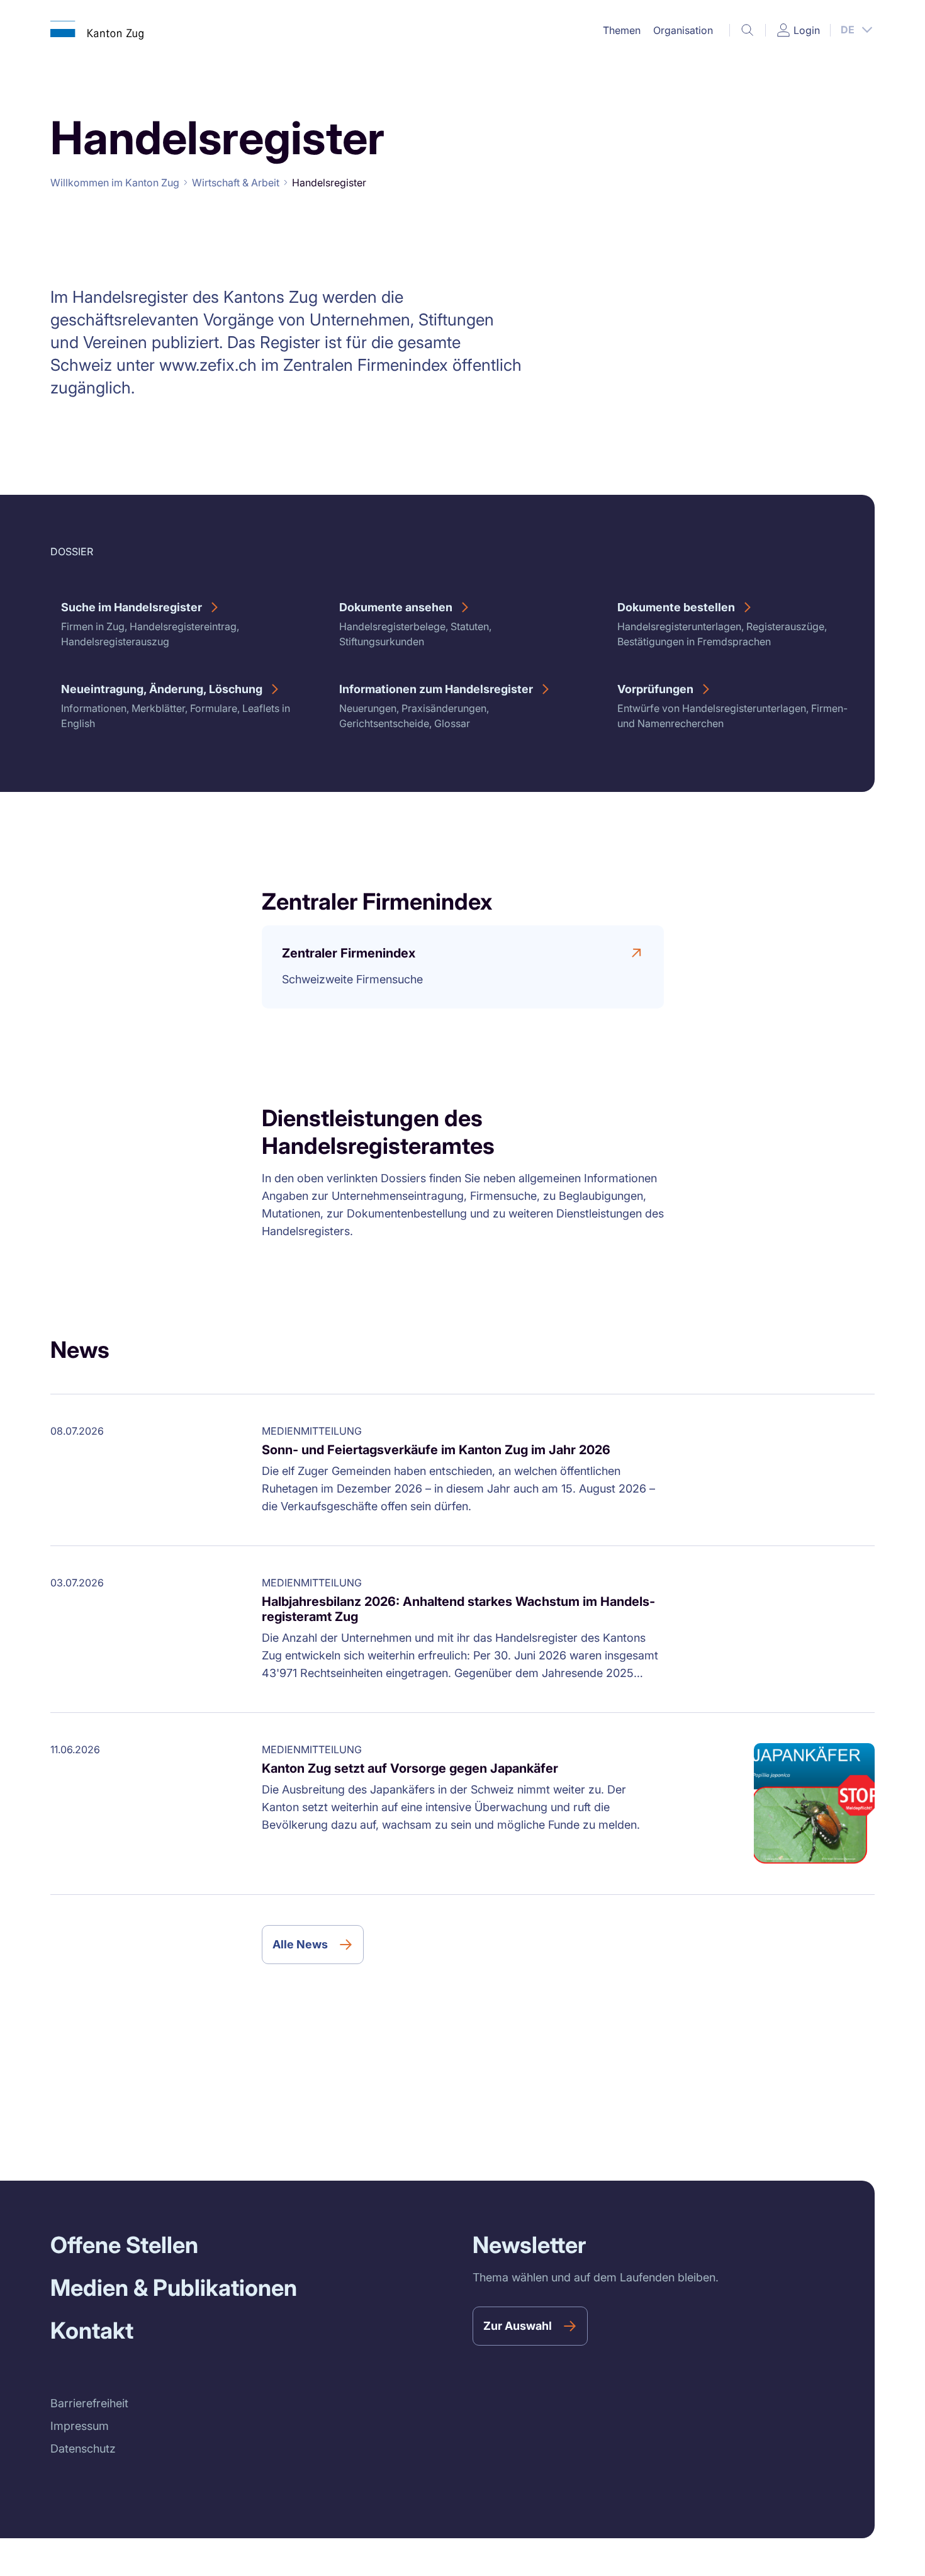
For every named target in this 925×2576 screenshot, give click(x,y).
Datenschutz (83, 2449)
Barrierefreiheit (89, 2403)
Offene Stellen (124, 2245)
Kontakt (92, 2330)
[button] (622, 30)
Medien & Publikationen (174, 2288)
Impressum (80, 2426)
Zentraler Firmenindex (349, 953)
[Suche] (748, 30)
